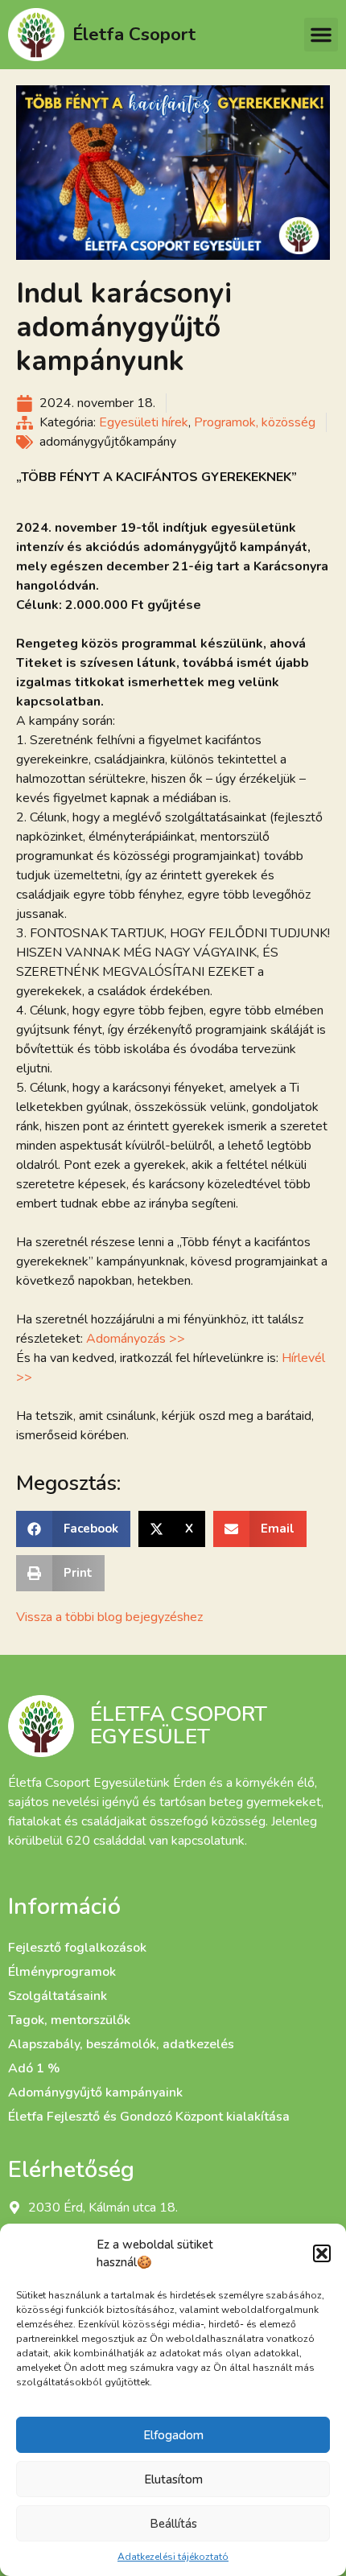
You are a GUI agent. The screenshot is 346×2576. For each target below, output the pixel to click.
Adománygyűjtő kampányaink (95, 2092)
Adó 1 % (34, 2068)
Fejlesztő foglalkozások (77, 1948)
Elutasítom (173, 2479)
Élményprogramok (62, 1972)
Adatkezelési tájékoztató (173, 2557)
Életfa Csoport (134, 34)
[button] (322, 2253)
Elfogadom (173, 2435)
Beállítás (173, 2524)
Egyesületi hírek (144, 422)
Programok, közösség (255, 422)
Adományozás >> (136, 1339)
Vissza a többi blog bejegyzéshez (109, 1617)
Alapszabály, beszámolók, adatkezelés (121, 2044)
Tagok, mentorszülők (69, 2020)
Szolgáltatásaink (58, 1996)
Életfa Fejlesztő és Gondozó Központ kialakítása (149, 2117)
